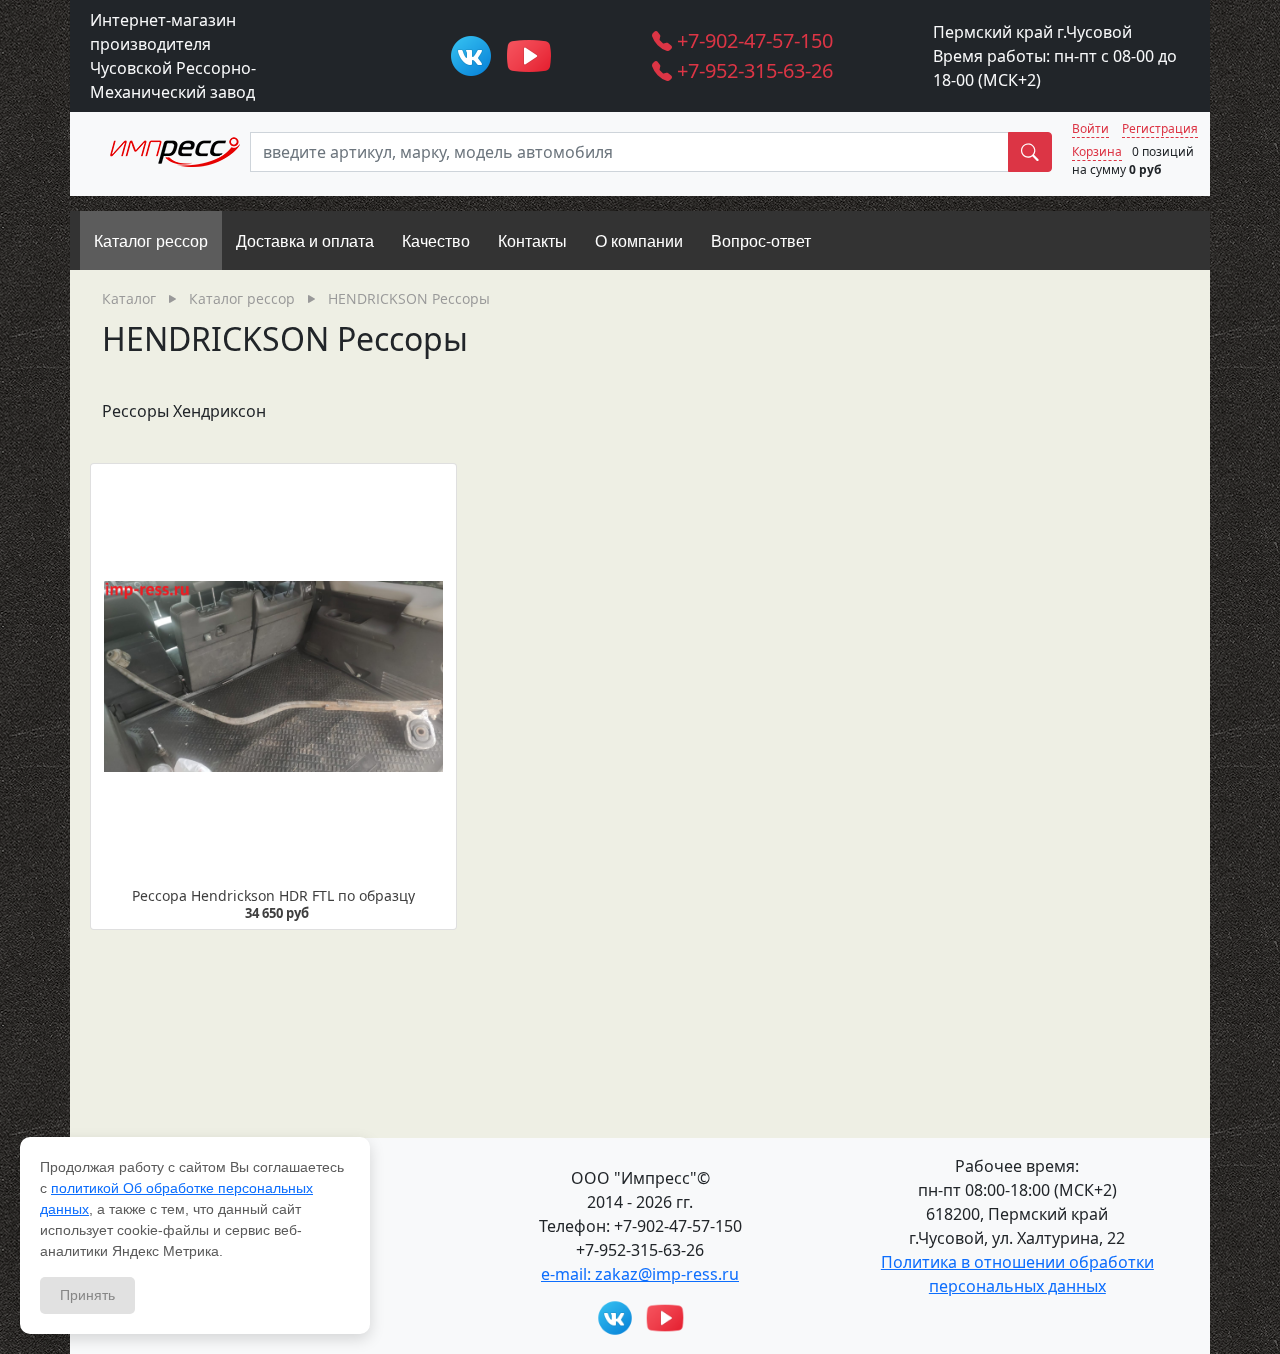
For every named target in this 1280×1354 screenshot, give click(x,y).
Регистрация (1160, 128)
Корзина (1097, 151)
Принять (87, 1295)
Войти (1090, 128)
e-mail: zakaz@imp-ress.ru (640, 1274)
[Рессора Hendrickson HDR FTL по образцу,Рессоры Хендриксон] (273, 676)
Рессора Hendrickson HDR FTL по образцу (273, 895)
